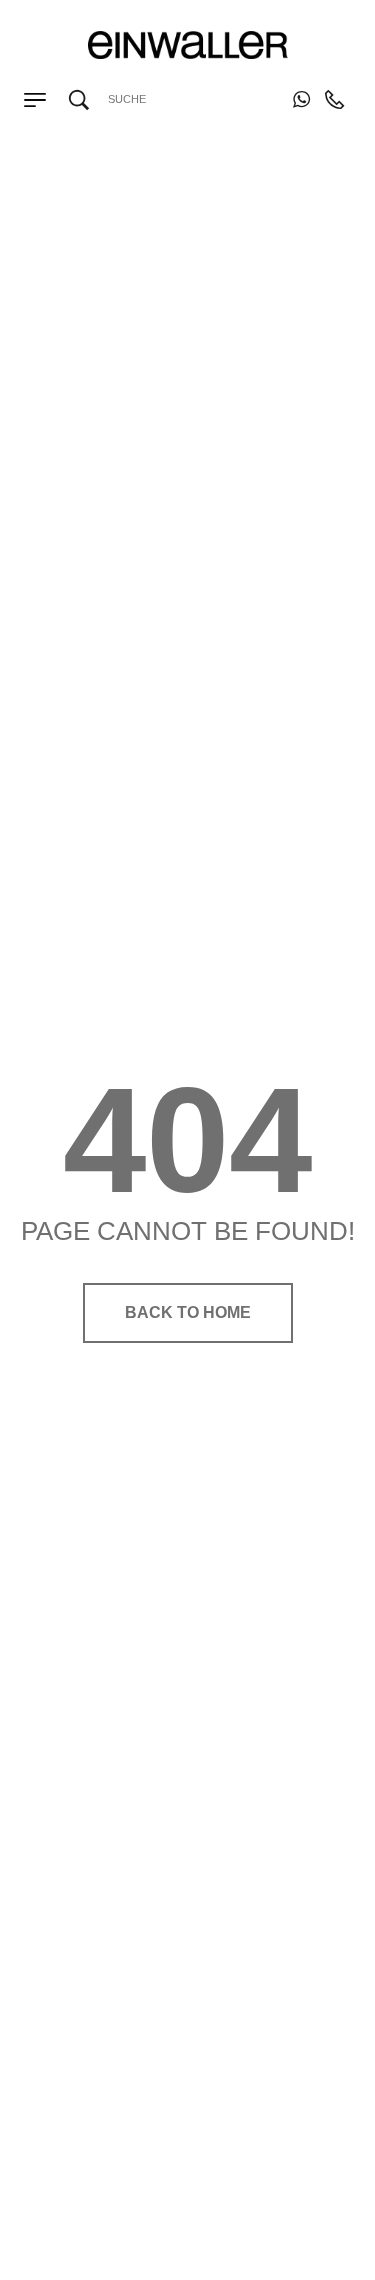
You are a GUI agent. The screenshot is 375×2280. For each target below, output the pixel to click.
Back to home (188, 1312)
